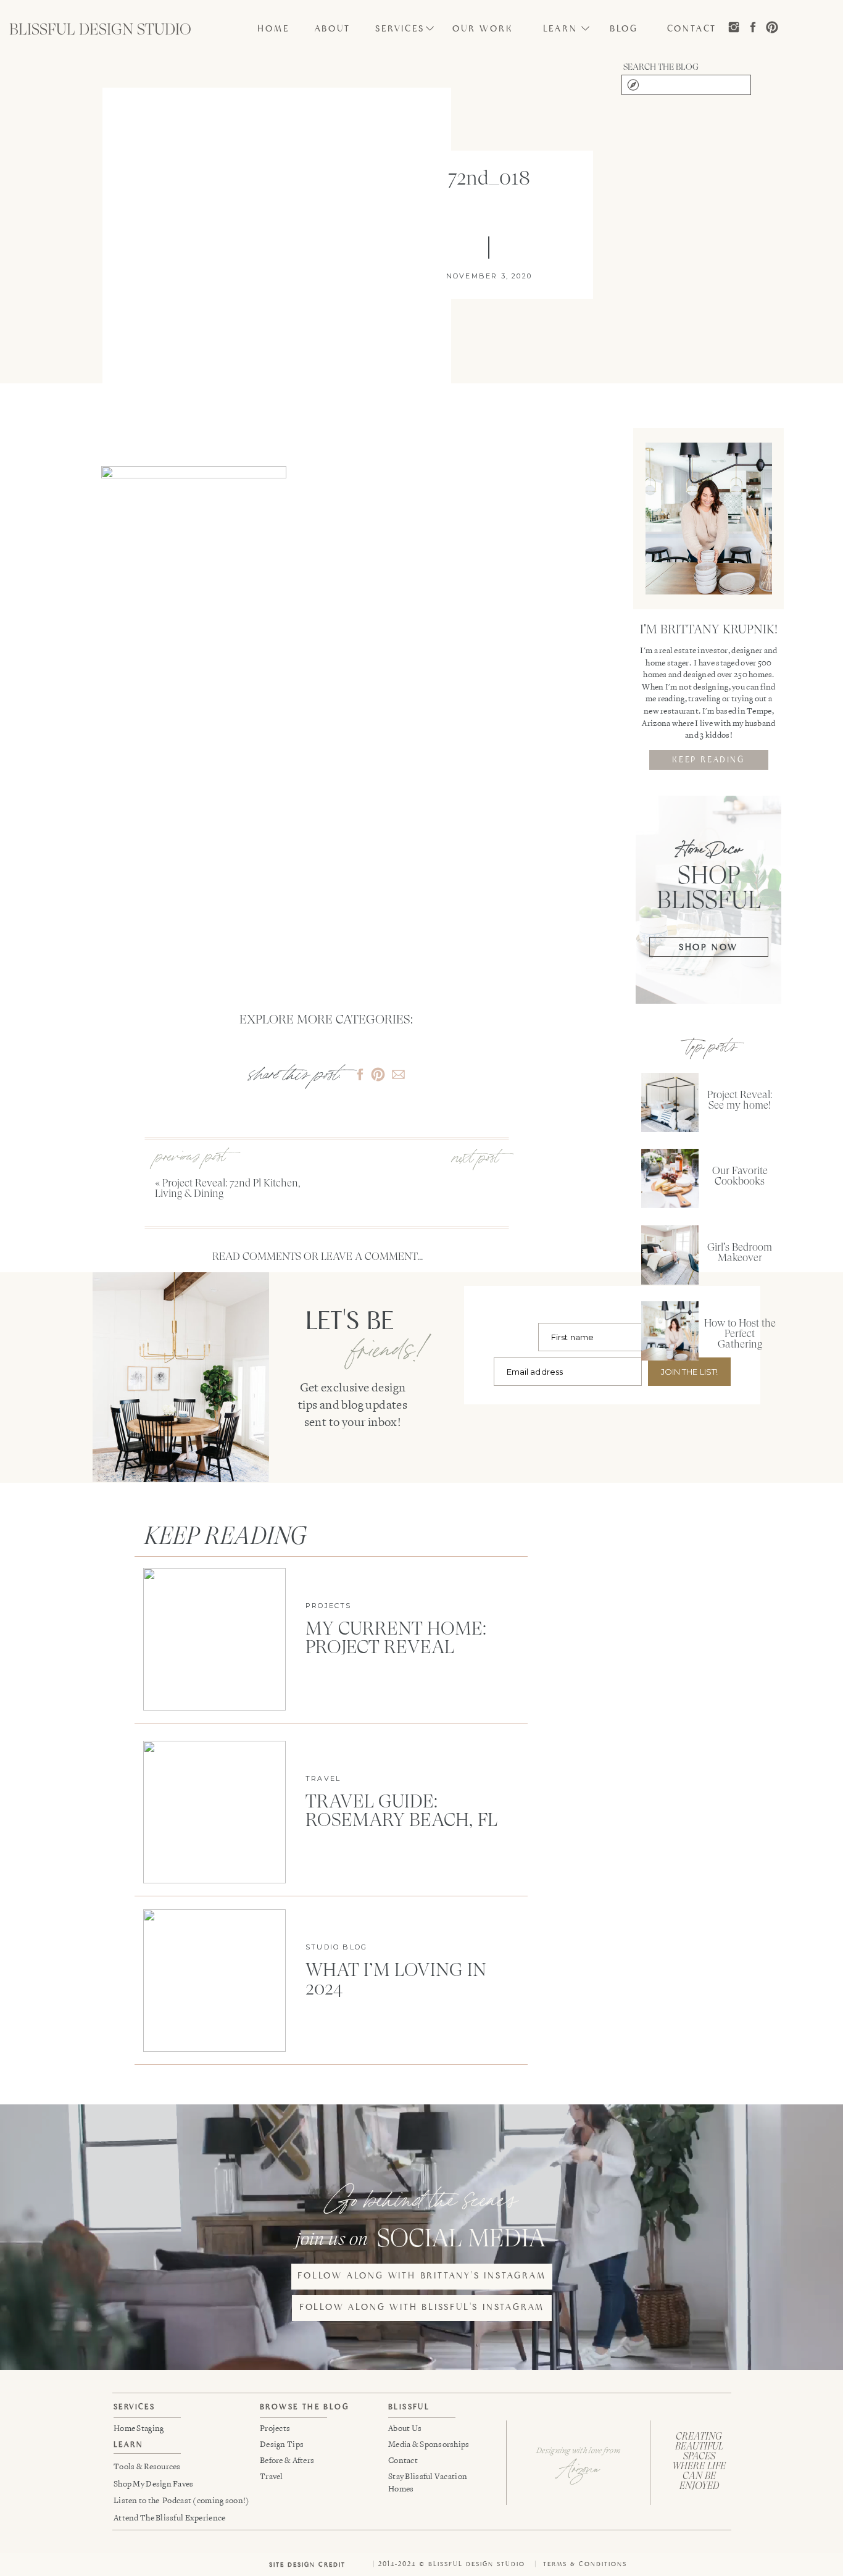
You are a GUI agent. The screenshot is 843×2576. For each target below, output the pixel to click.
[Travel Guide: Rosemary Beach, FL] (214, 1812)
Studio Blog (336, 1947)
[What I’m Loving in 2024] (214, 1981)
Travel (323, 1778)
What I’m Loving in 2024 (396, 1979)
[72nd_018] (277, 275)
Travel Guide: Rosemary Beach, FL (401, 1810)
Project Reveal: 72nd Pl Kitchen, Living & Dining (228, 1188)
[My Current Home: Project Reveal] (214, 1639)
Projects (329, 1606)
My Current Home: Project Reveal (396, 1637)
